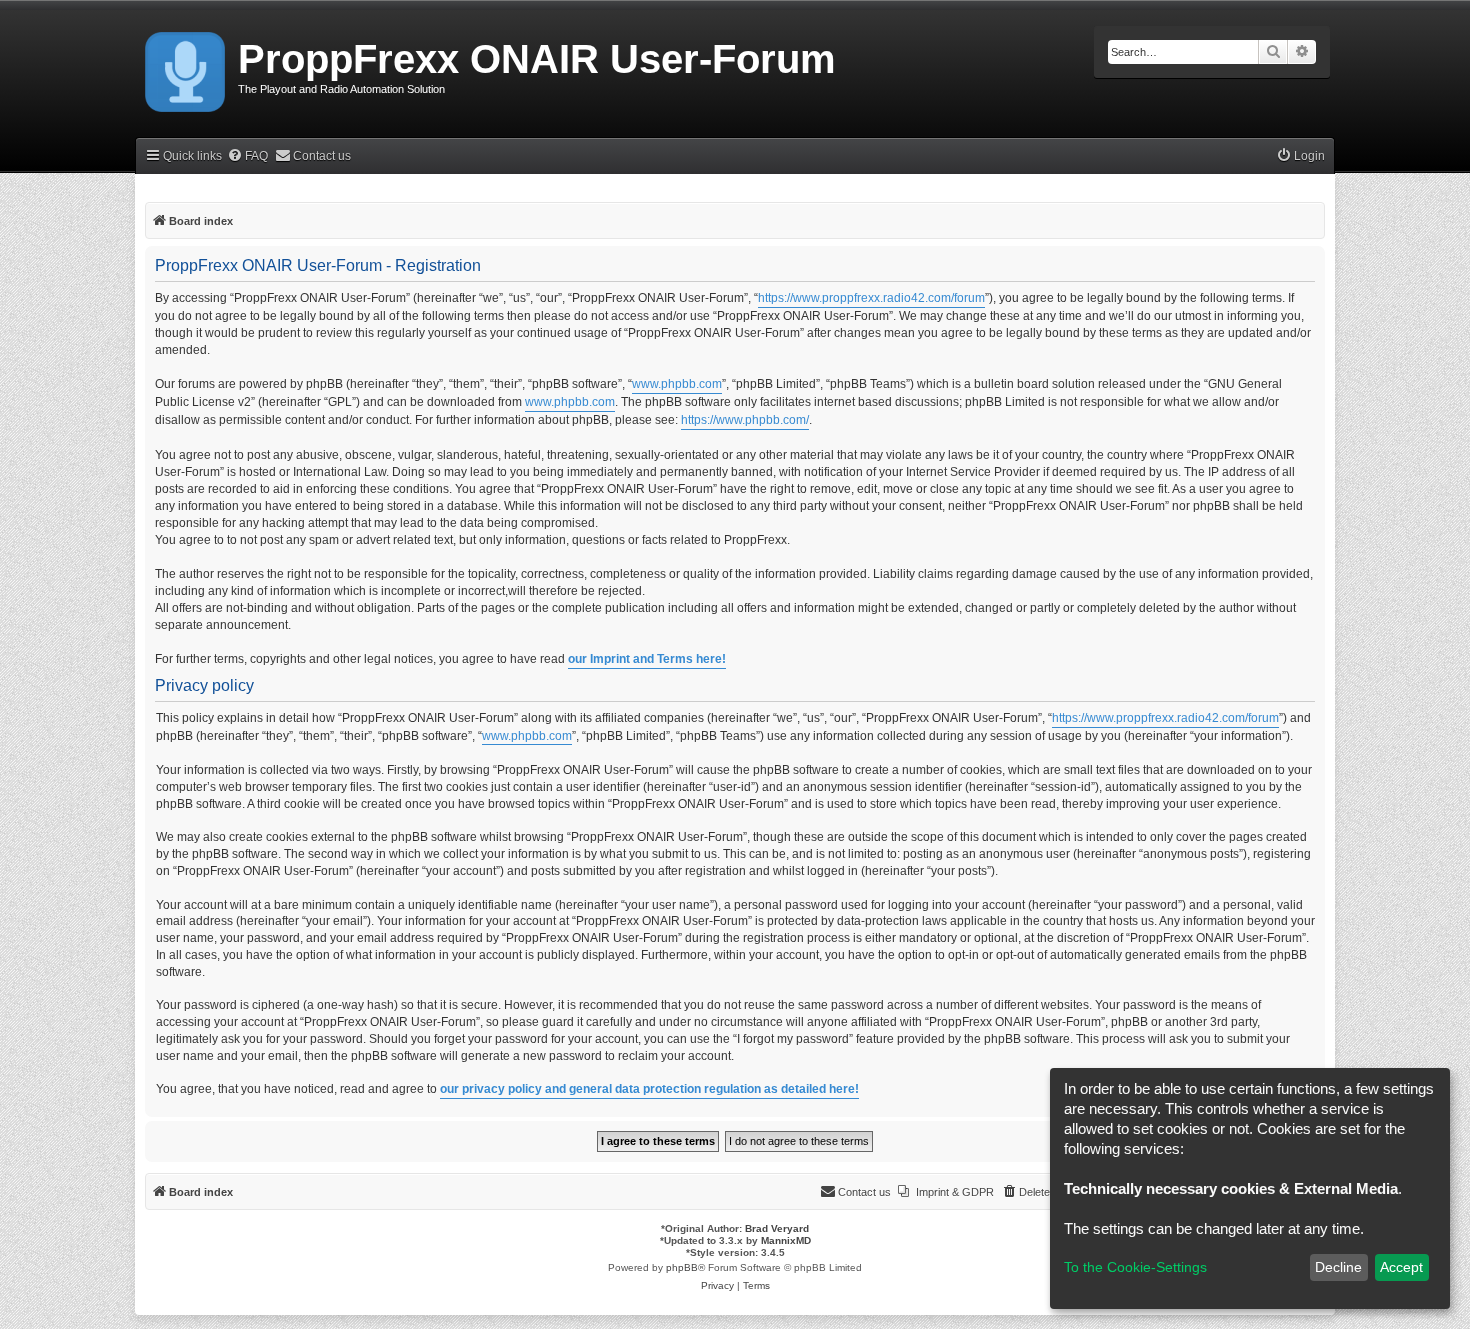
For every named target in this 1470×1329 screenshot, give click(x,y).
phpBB (682, 1267)
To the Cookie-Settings (1135, 1267)
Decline (1338, 1267)
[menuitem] (247, 156)
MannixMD (786, 1240)
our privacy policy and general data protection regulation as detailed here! (649, 1089)
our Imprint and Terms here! (647, 659)
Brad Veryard (777, 1228)
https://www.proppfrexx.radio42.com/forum (871, 298)
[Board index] (186, 68)
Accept (1401, 1267)
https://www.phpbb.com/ (745, 420)
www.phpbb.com (677, 384)
